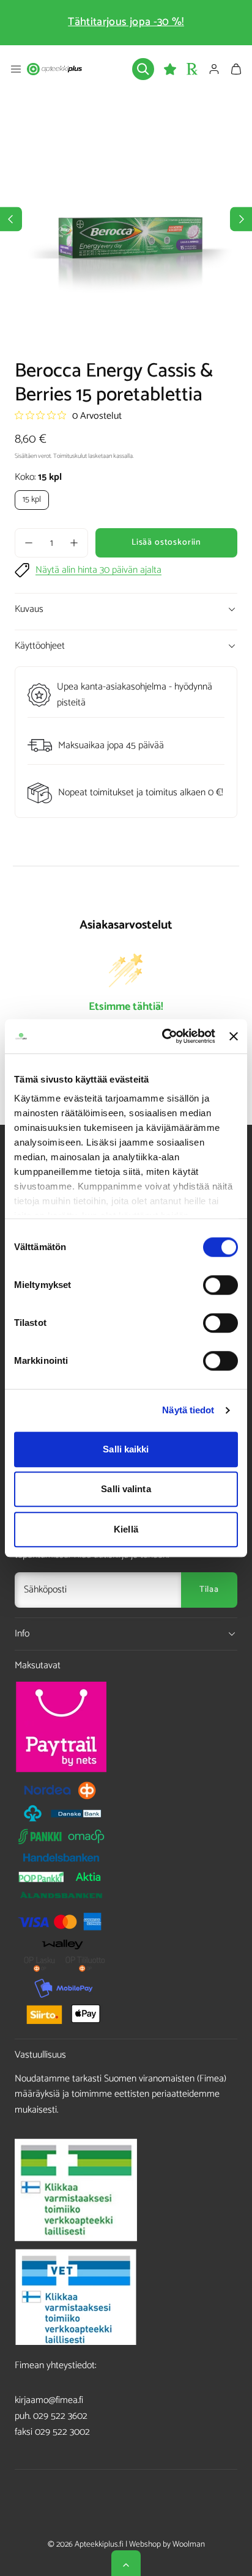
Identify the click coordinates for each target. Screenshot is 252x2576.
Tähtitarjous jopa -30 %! (126, 22)
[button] (16, 69)
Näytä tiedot (188, 1410)
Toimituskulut (70, 456)
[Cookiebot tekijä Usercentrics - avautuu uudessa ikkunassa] (163, 1036)
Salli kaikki (126, 1449)
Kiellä (126, 1529)
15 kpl (32, 500)
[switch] (220, 1285)
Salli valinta (126, 1489)
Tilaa (209, 1590)
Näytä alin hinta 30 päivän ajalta (98, 570)
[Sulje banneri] (234, 1036)
